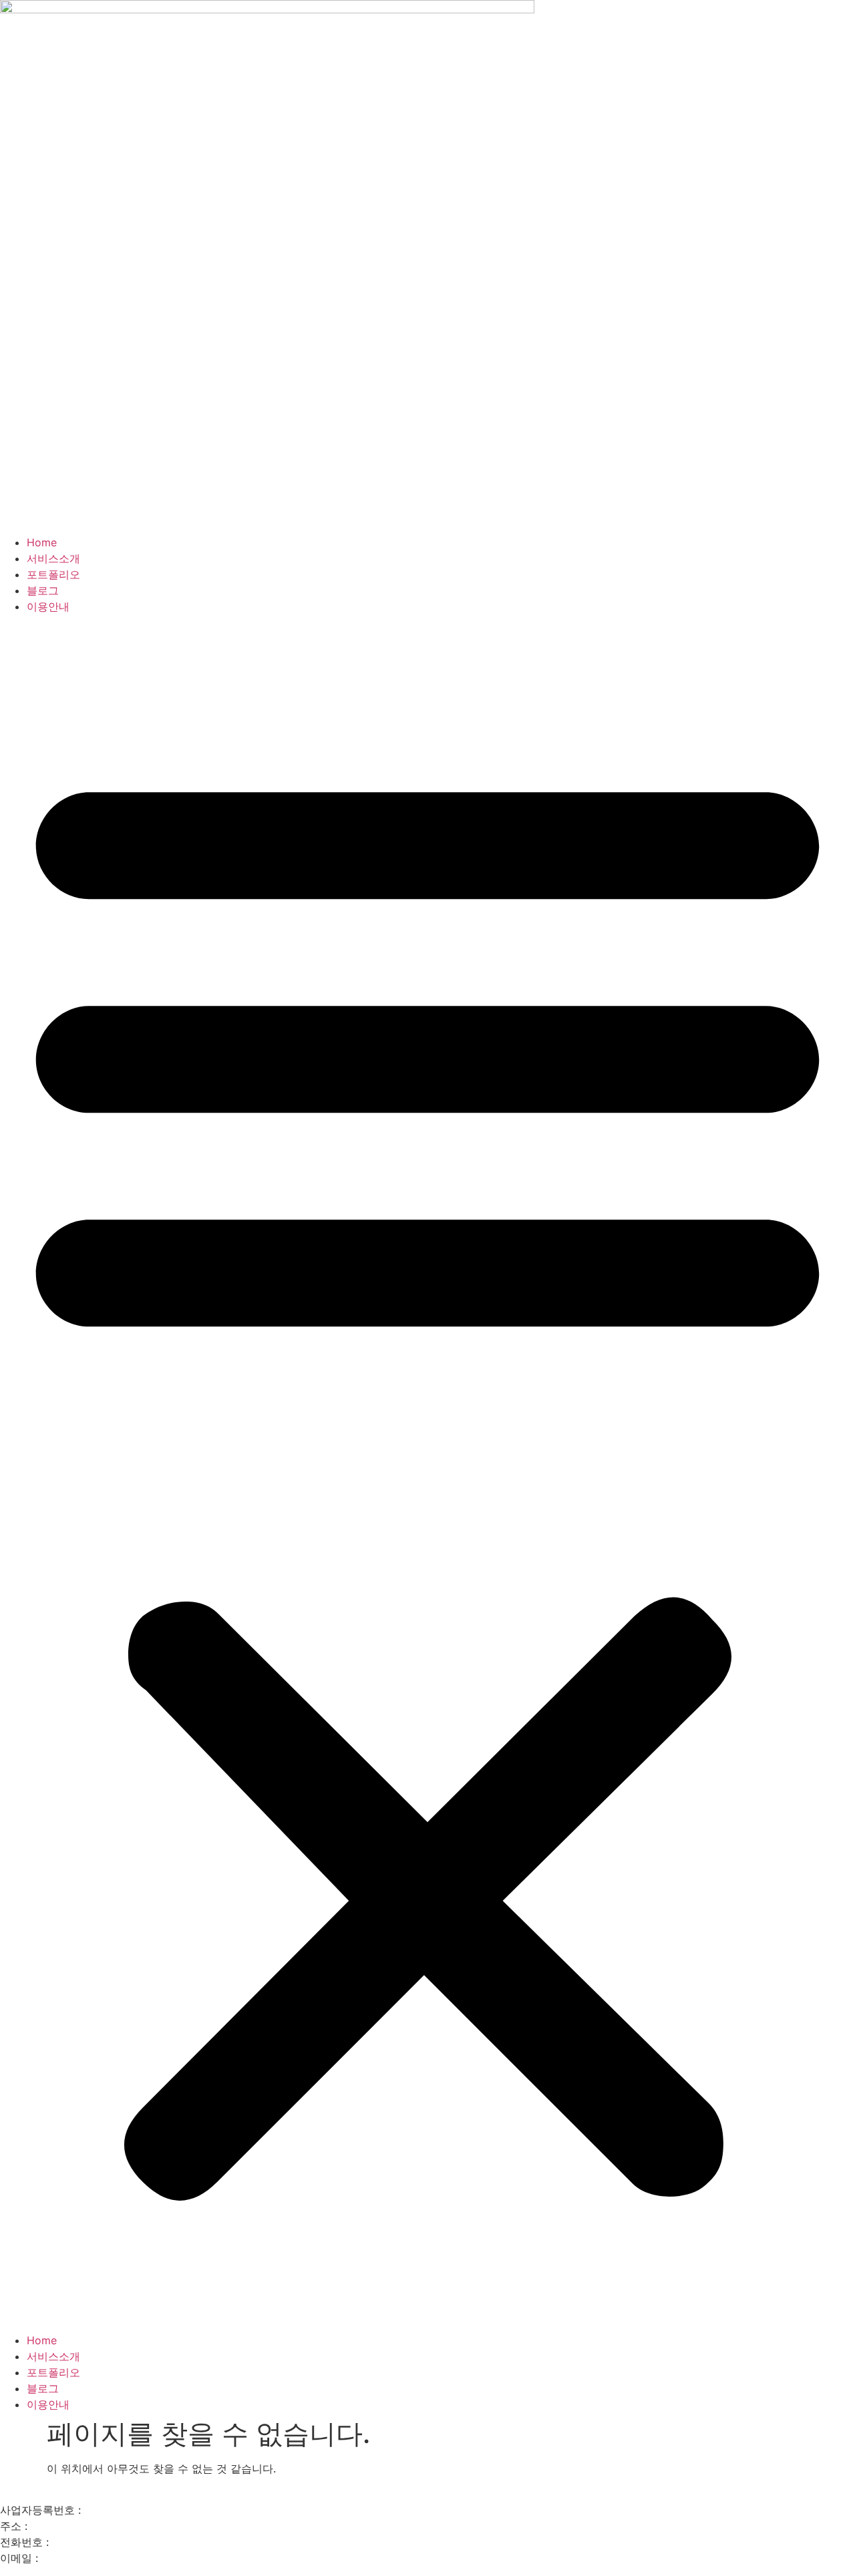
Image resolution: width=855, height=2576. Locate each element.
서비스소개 (53, 558)
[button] (427, 1473)
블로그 (43, 590)
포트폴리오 (53, 574)
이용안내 (48, 606)
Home (42, 542)
